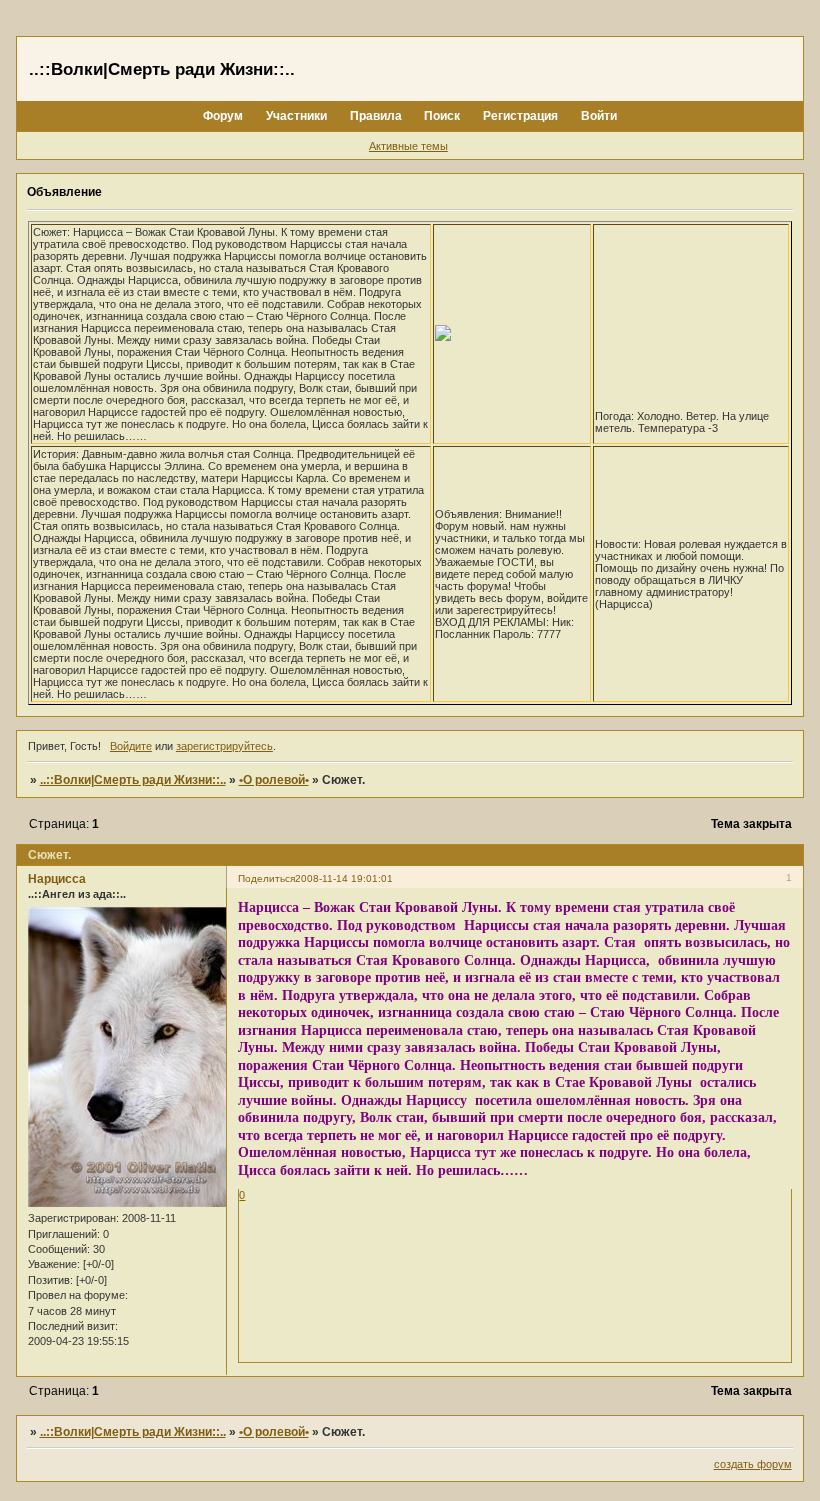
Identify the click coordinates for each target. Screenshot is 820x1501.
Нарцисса (57, 879)
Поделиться (266, 878)
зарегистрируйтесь (224, 746)
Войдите (131, 746)
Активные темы (408, 146)
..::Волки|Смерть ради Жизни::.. (133, 780)
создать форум (753, 1464)
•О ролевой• (274, 780)
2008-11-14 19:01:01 (344, 878)
